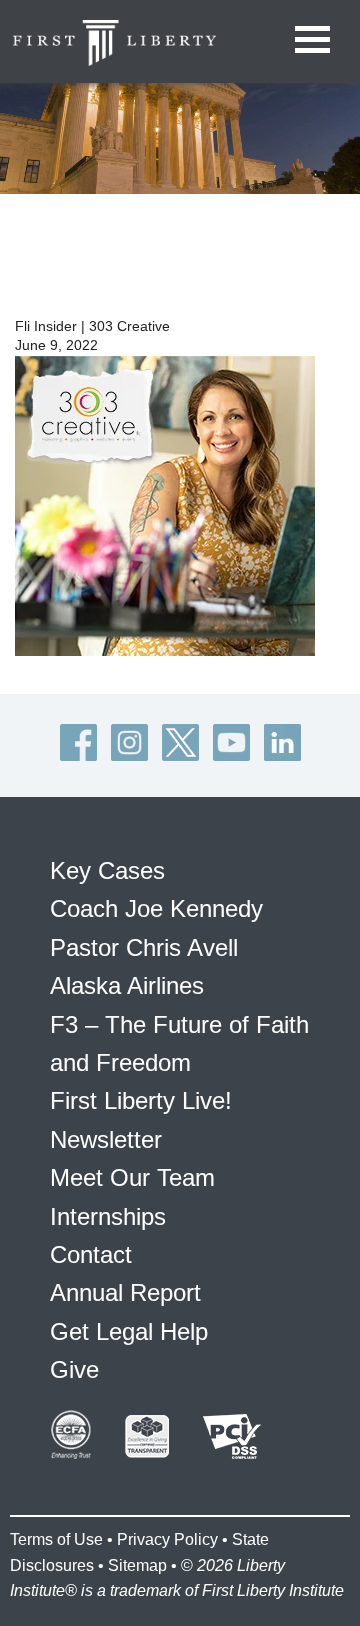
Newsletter (106, 1139)
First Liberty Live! (141, 1100)
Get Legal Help (129, 1331)
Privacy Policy (167, 1539)
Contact (91, 1254)
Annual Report (125, 1292)
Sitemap (137, 1565)
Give (74, 1369)
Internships (108, 1216)
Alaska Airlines (127, 985)
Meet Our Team (132, 1177)
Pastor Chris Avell (144, 947)
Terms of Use (56, 1539)
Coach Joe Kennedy (156, 908)
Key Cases (107, 870)
